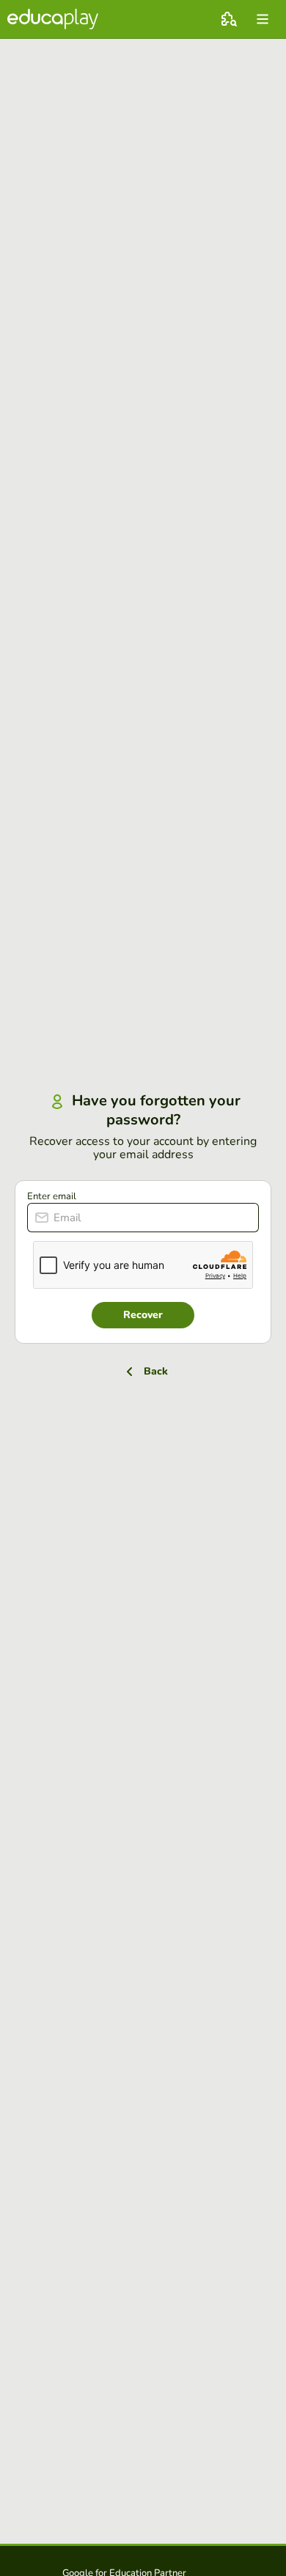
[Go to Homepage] (53, 19)
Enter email (52, 1196)
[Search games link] (229, 19)
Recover (143, 1315)
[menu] (263, 19)
